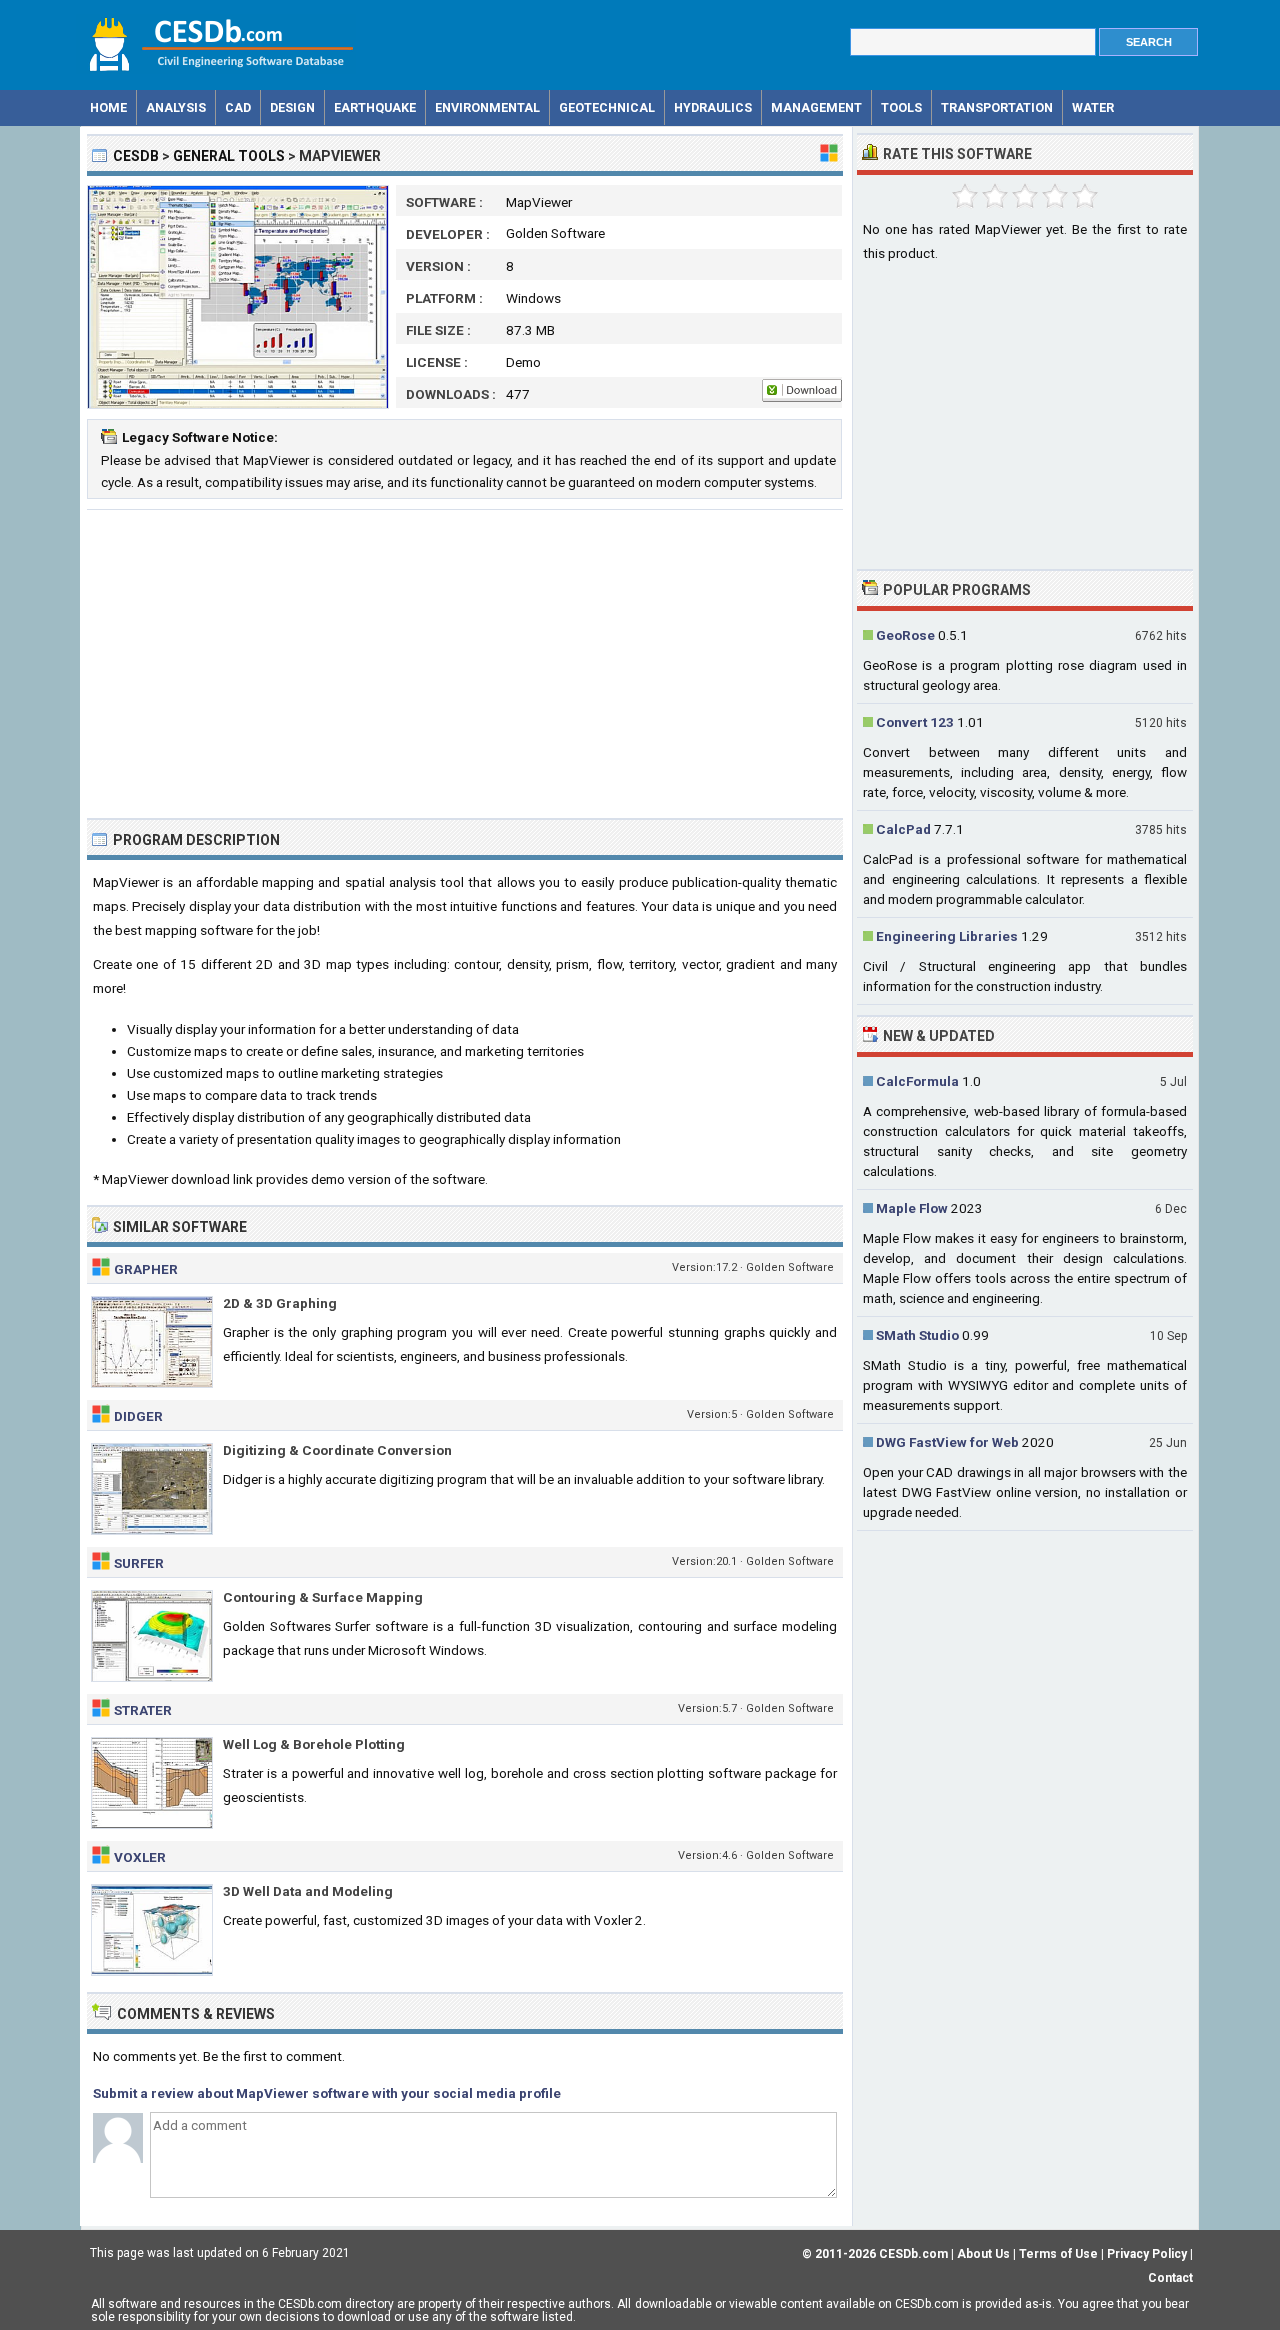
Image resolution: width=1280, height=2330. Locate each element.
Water (1093, 107)
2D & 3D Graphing (280, 1303)
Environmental (487, 107)
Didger (138, 1416)
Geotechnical (607, 107)
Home (108, 107)
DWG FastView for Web (947, 1442)
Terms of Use (1058, 2254)
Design (292, 107)
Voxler (140, 1857)
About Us (983, 2254)
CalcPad (903, 829)
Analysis (176, 107)
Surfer (139, 1563)
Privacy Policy (1147, 2254)
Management (816, 107)
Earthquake (375, 107)
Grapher (146, 1269)
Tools (901, 107)
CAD (238, 107)
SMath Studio (917, 1335)
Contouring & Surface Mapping (323, 1597)
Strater (143, 1710)
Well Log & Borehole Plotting (314, 1744)
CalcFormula (917, 1081)
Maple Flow (912, 1208)
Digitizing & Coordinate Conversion (337, 1450)
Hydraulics (713, 107)
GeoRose (905, 635)
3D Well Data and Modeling (308, 1891)
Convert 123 (915, 722)
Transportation (997, 107)
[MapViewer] (238, 404)
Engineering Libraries (947, 936)
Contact (1170, 2278)
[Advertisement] (465, 664)
